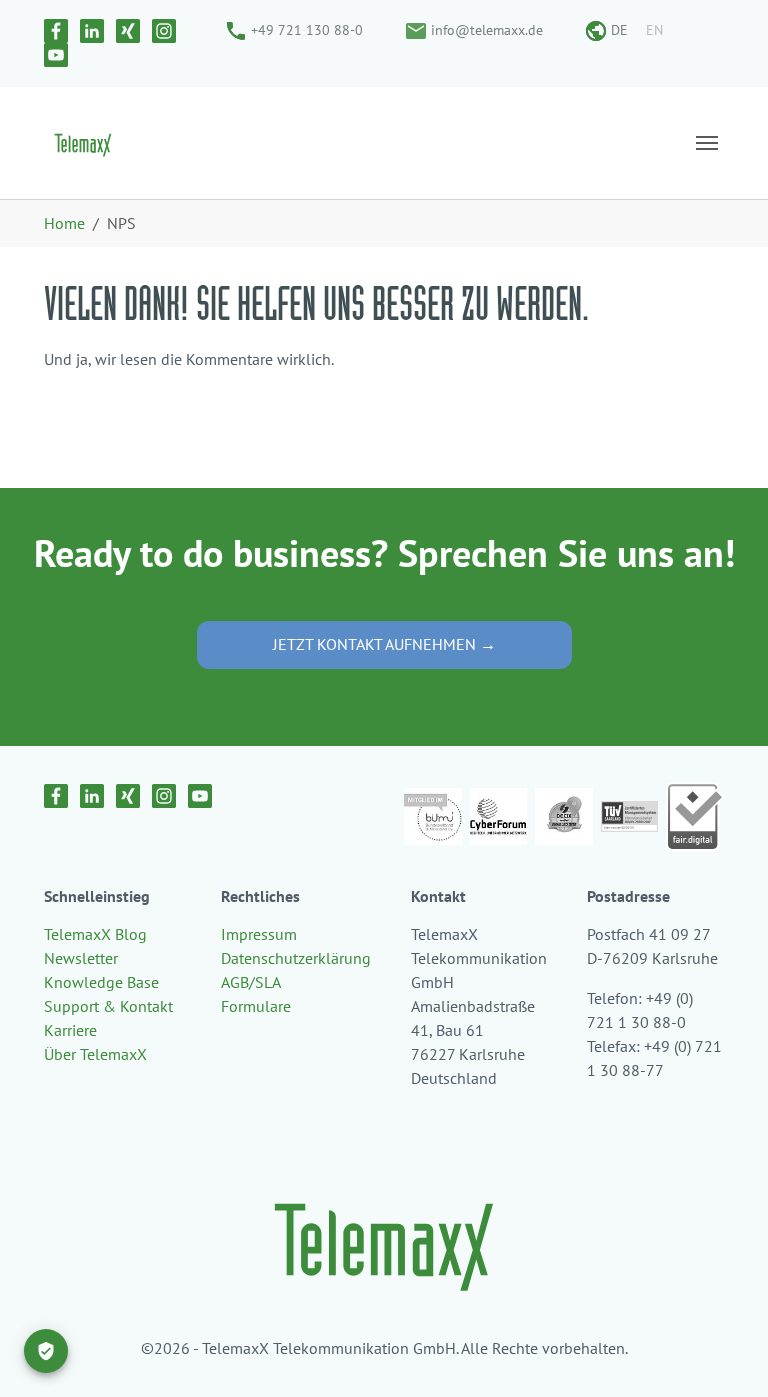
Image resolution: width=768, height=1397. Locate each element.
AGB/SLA (251, 982)
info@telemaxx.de (487, 30)
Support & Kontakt (108, 1006)
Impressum (259, 934)
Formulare (256, 1006)
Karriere (70, 1030)
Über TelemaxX (95, 1054)
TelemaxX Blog (95, 934)
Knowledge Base (101, 982)
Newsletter (81, 958)
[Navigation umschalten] (707, 143)
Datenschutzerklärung (296, 958)
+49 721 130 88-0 (307, 30)
